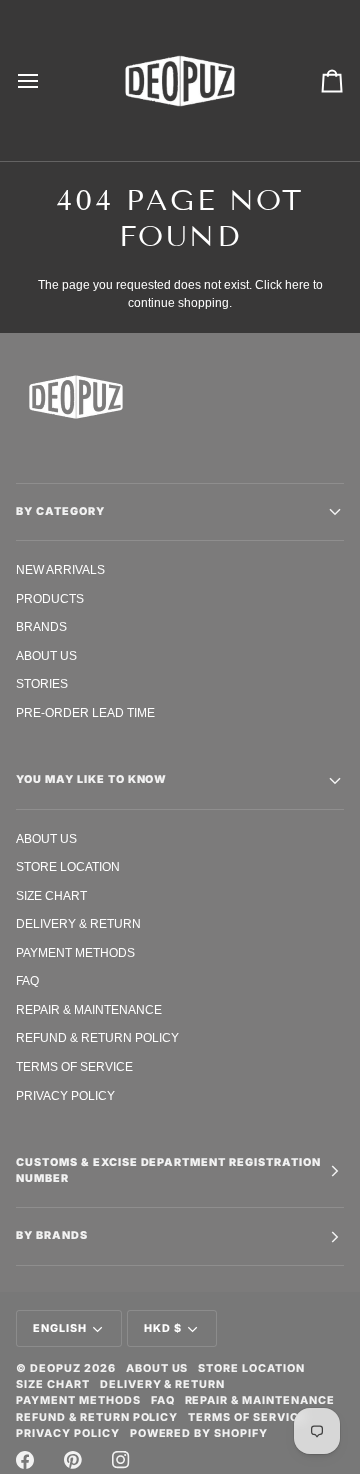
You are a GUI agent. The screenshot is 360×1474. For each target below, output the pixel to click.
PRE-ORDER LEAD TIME (85, 712)
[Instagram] (121, 1460)
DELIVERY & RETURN (78, 923)
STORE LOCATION (68, 866)
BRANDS (41, 626)
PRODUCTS (50, 598)
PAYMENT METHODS (75, 952)
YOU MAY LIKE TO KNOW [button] (91, 779)
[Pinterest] (73, 1460)
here (297, 284)
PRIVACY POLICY (65, 1095)
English (60, 1328)
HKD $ (163, 1328)
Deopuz (55, 1368)
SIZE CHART (51, 895)
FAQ (27, 980)
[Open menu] (46, 80)
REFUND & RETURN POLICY (97, 1037)
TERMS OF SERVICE (74, 1066)
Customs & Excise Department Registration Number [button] (168, 1170)
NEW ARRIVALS (60, 569)
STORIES (42, 683)
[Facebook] (25, 1460)
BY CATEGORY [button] (60, 511)
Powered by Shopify (199, 1433)
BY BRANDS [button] (52, 1235)
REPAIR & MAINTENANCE (89, 1009)
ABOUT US (46, 655)
